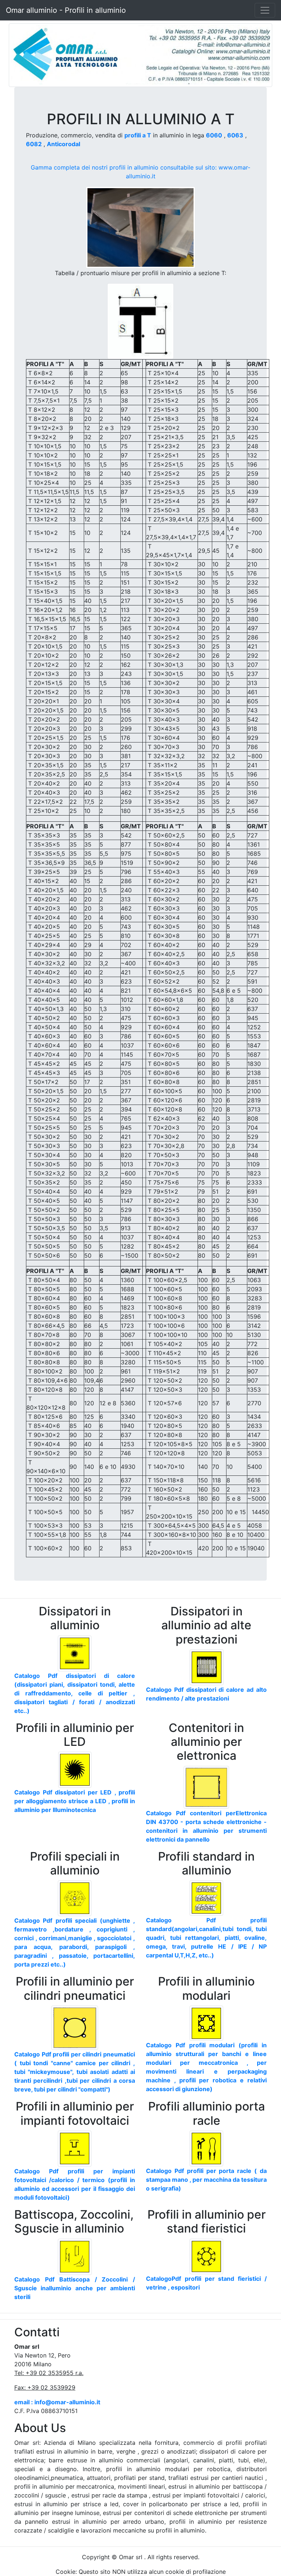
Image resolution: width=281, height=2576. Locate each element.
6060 (214, 135)
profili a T (138, 135)
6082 (34, 144)
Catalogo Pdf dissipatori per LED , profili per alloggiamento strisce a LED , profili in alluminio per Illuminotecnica (75, 1801)
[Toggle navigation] (265, 10)
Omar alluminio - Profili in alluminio (66, 10)
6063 (235, 135)
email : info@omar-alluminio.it (57, 2402)
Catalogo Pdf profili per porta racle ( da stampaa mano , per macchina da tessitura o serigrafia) (206, 2180)
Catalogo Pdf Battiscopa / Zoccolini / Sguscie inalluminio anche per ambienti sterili (75, 2288)
